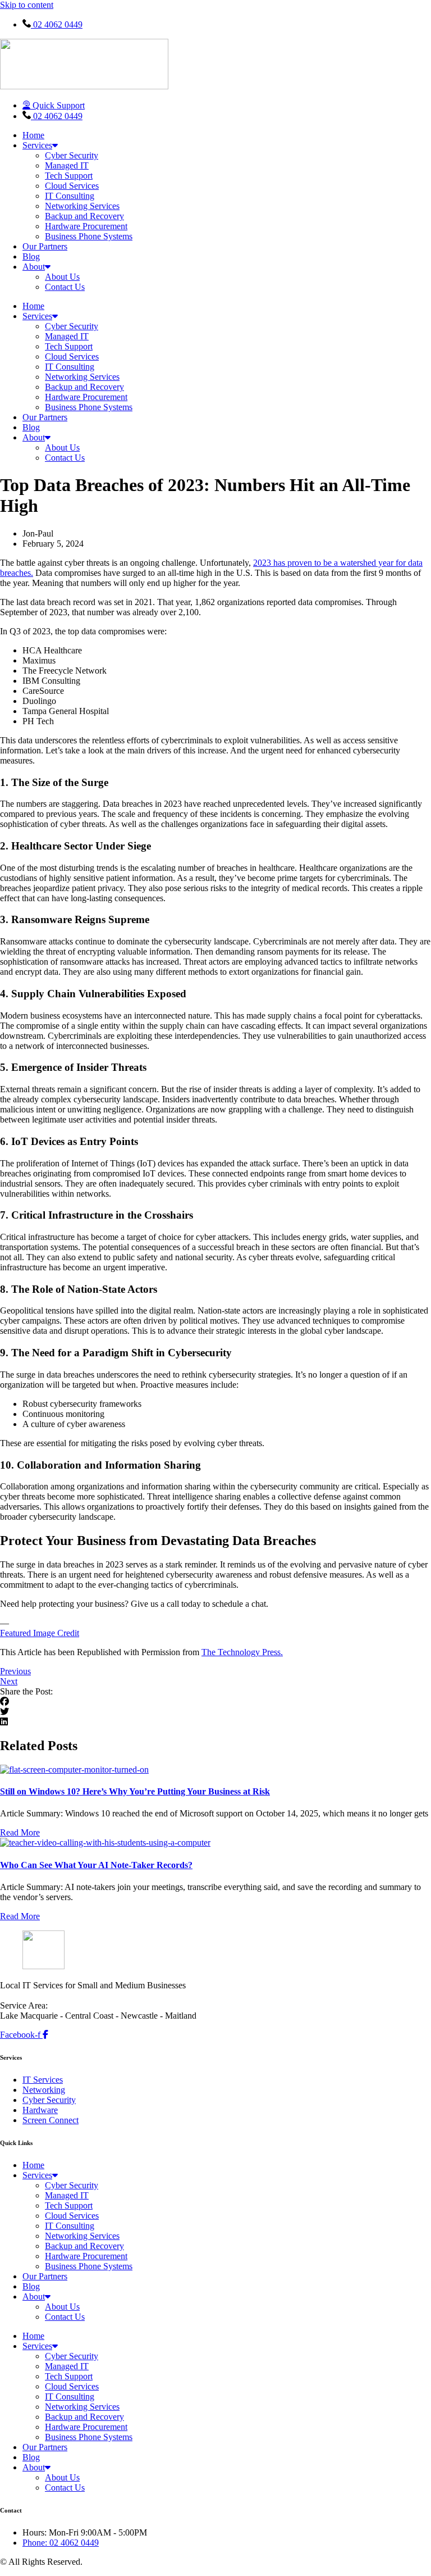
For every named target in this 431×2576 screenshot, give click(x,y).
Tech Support (69, 176)
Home (33, 135)
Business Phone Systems (89, 236)
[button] (215, 1702)
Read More (20, 1832)
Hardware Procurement (86, 226)
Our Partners (45, 246)
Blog (31, 256)
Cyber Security (72, 155)
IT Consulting (70, 196)
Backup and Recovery (84, 216)
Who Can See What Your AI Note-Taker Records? (96, 1865)
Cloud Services (72, 186)
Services (37, 145)
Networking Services (82, 206)
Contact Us (65, 287)
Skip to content (27, 5)
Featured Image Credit (40, 1633)
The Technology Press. (242, 1652)
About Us (62, 277)
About (34, 267)
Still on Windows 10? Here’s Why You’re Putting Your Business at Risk (135, 1791)
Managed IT (67, 165)
